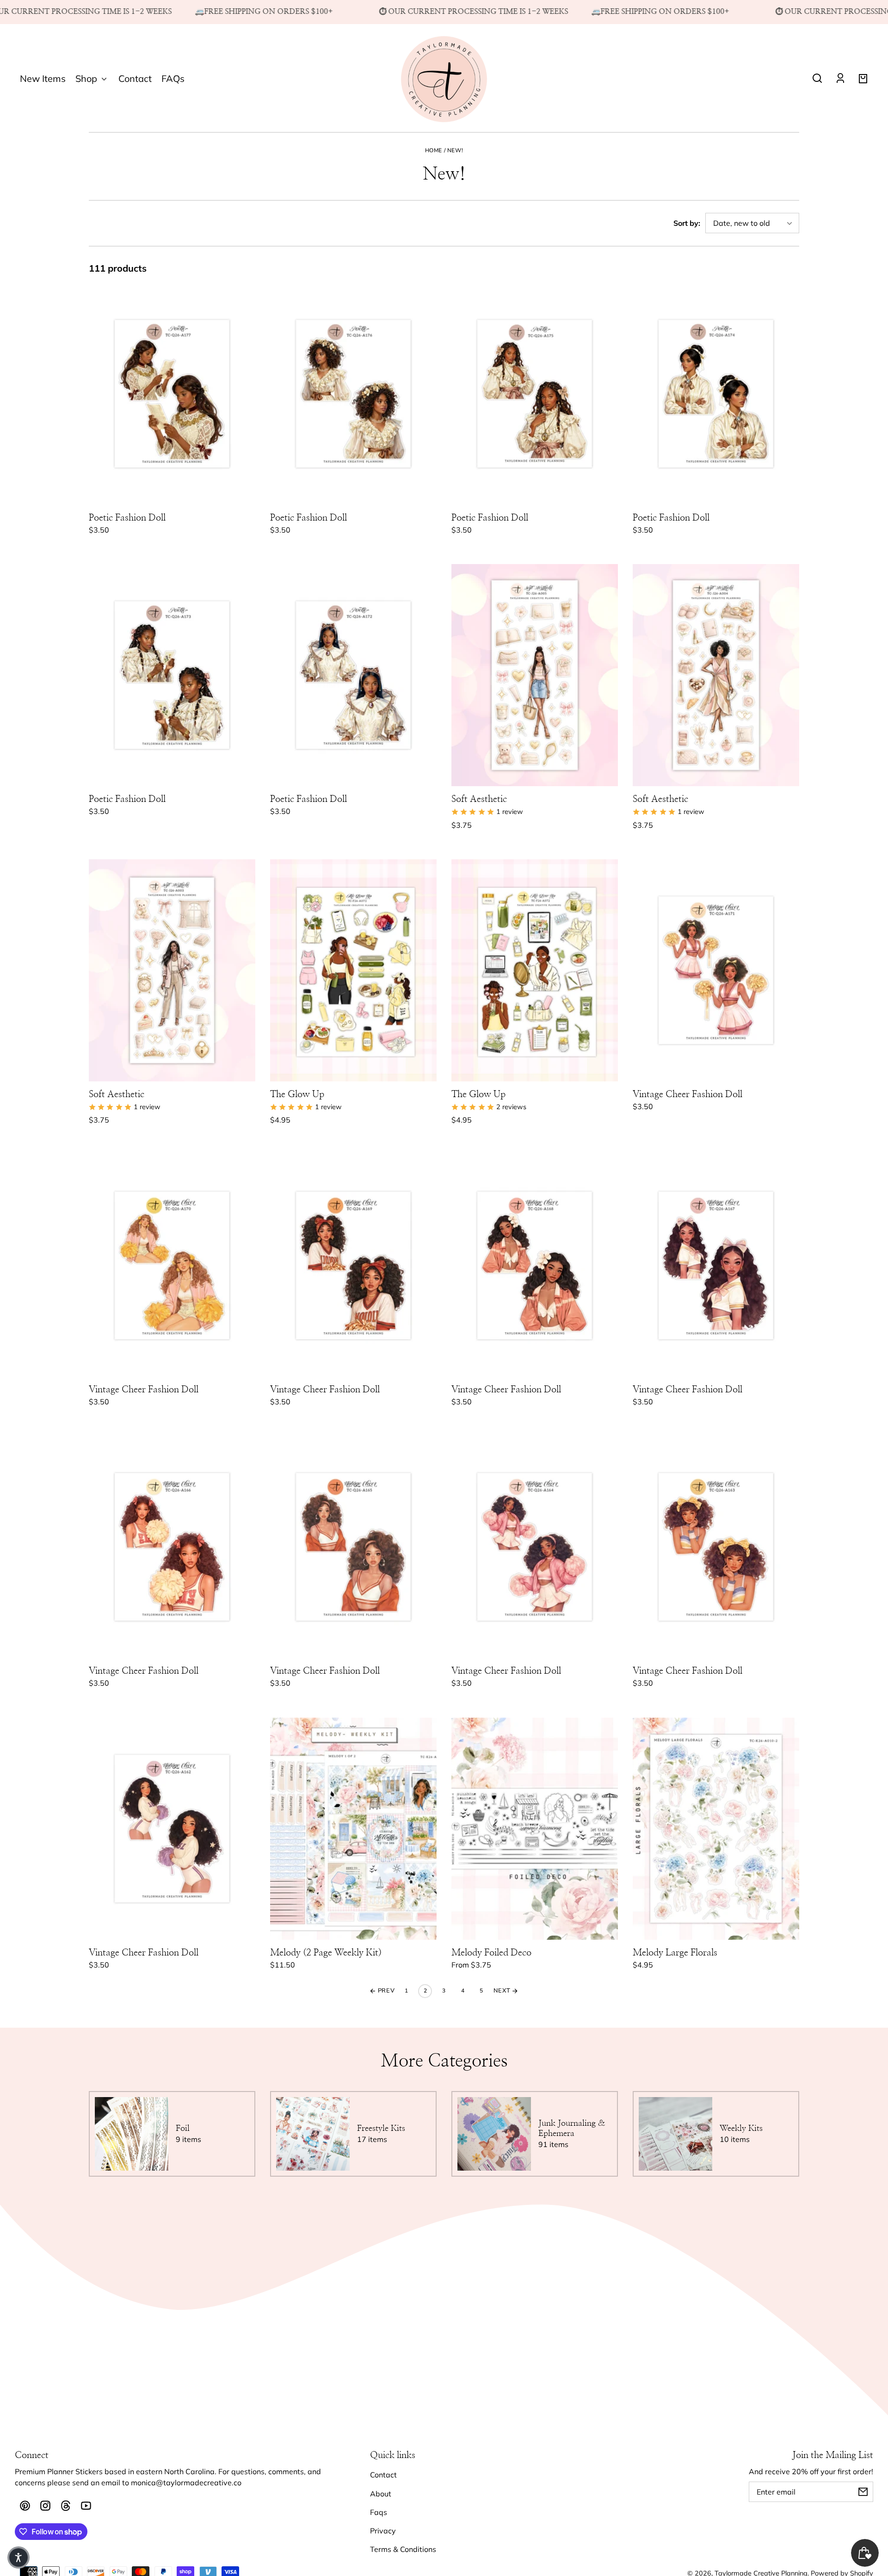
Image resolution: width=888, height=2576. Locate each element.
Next (503, 1991)
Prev (385, 1991)
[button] (817, 78)
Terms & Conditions (403, 2549)
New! (455, 151)
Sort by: (687, 223)
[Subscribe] (863, 2492)
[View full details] (172, 394)
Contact (383, 2475)
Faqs (379, 2512)
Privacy (383, 2531)
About (381, 2494)
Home (434, 151)
